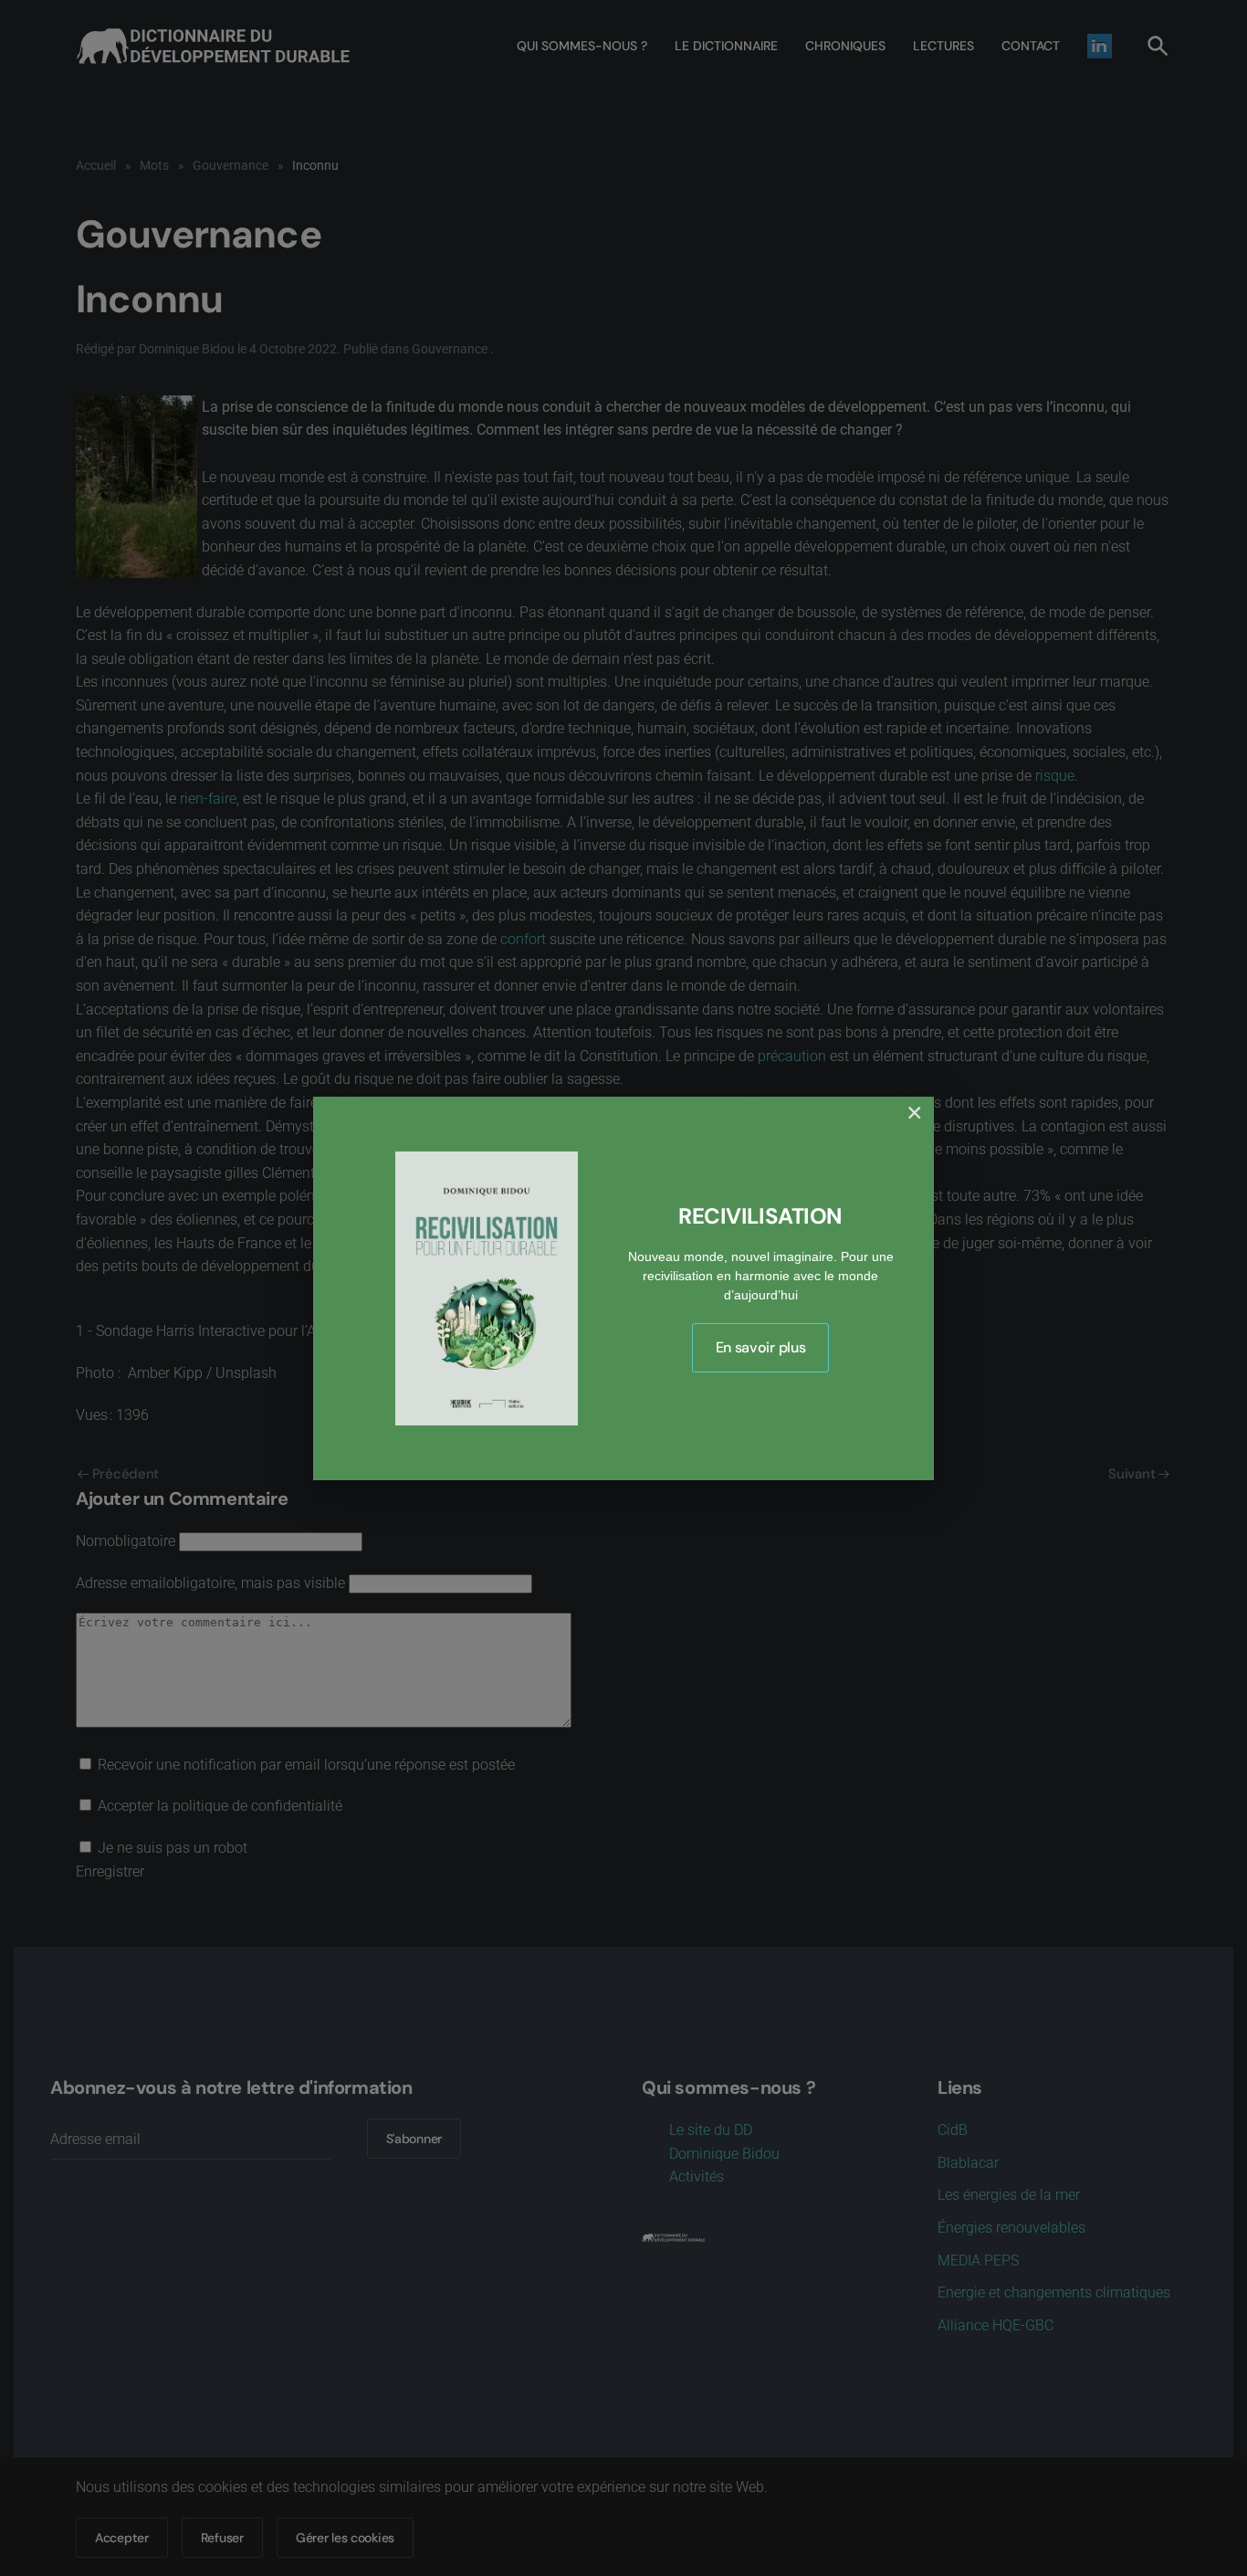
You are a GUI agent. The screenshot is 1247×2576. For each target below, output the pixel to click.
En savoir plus (761, 1347)
